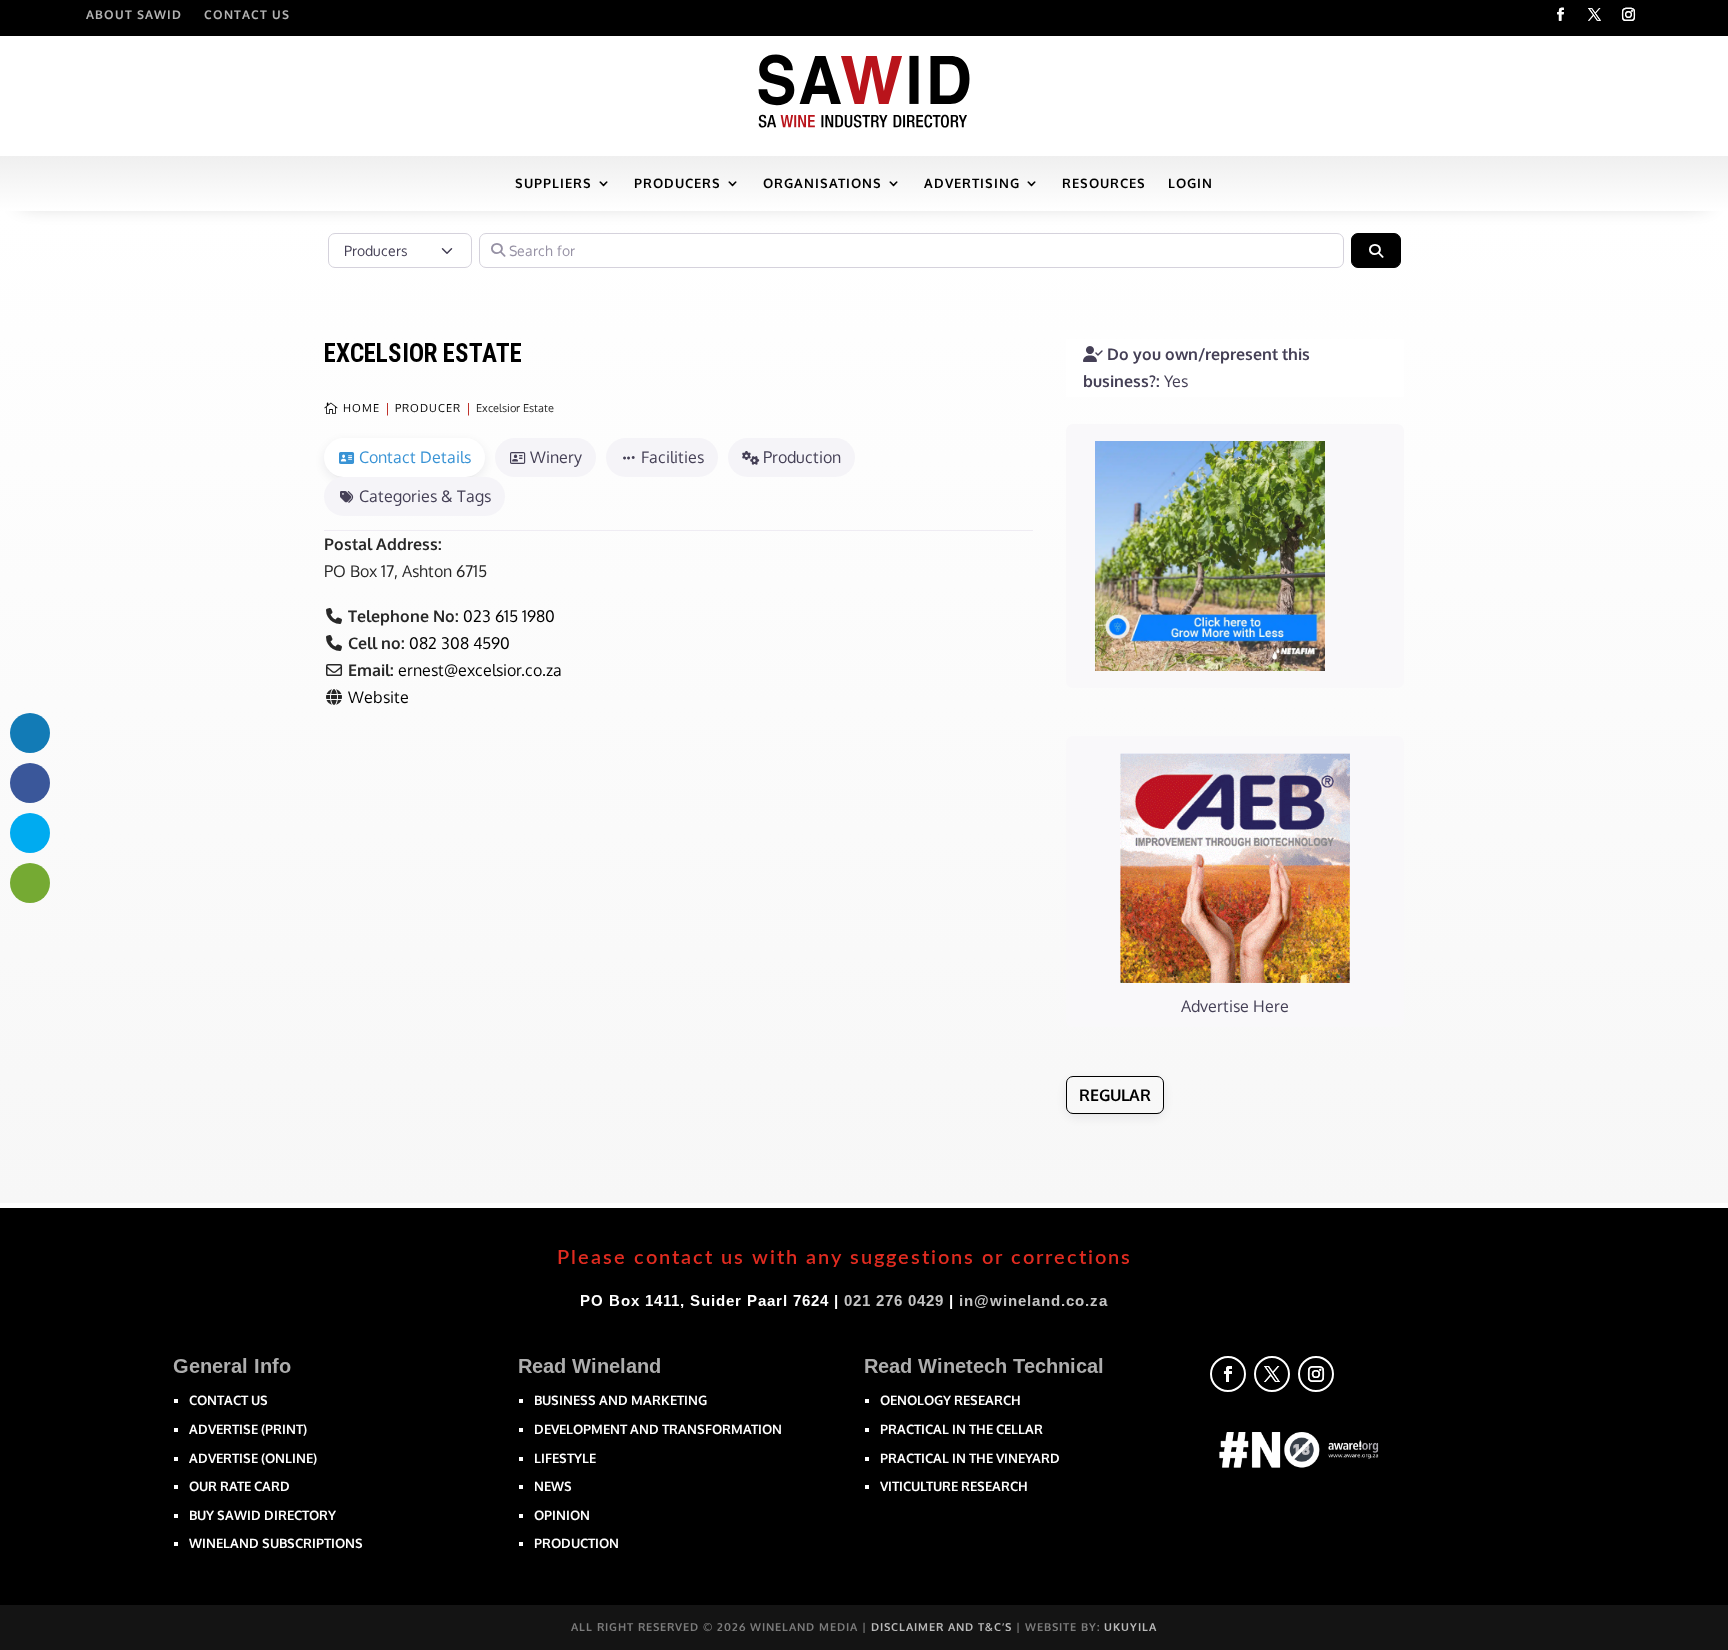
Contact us (228, 1400)
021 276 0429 (894, 1300)
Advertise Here (1235, 1006)
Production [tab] (802, 457)
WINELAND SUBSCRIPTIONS (276, 1543)
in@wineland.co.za (1033, 1300)
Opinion (562, 1515)
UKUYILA (1130, 1627)
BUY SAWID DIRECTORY (262, 1515)
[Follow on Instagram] (1629, 15)
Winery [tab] (556, 457)
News (553, 1486)
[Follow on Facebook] (1561, 15)
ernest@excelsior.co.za (480, 670)
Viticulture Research (954, 1486)
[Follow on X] (1595, 15)
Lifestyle (565, 1458)
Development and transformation (658, 1429)
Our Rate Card (239, 1486)
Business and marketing (620, 1400)
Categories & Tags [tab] (425, 496)
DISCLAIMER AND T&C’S (941, 1627)
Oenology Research (950, 1400)
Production (576, 1543)
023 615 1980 (509, 616)
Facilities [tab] (672, 457)
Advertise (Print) (248, 1429)
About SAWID (134, 15)
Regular (1115, 1095)
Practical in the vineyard (970, 1458)
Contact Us (247, 15)
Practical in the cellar (961, 1429)
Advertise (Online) (253, 1458)
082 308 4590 (459, 643)
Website (378, 697)
